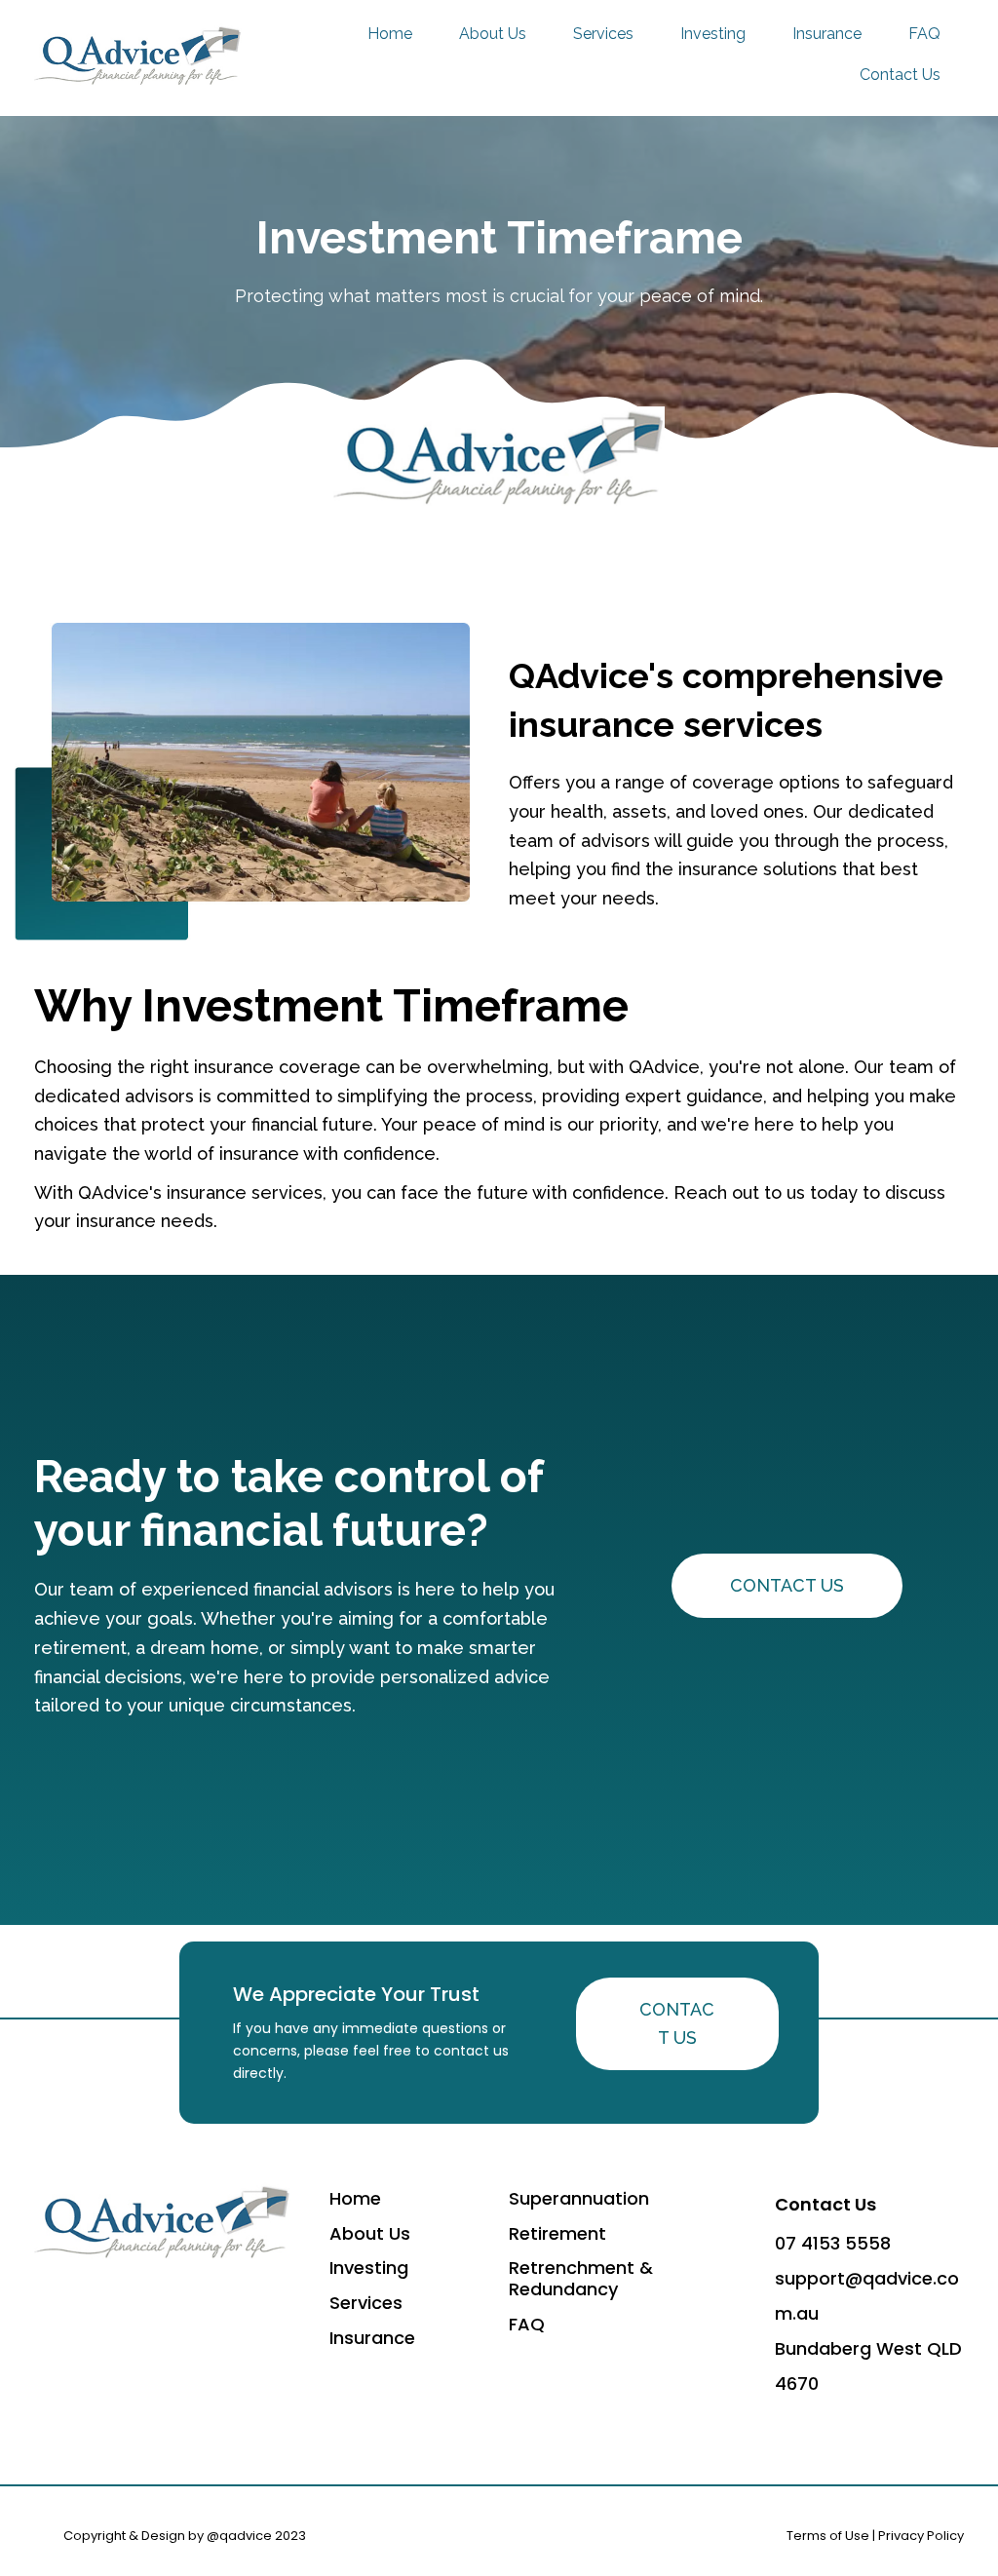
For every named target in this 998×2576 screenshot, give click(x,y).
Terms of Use (828, 2536)
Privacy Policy (921, 2536)
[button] (787, 1586)
